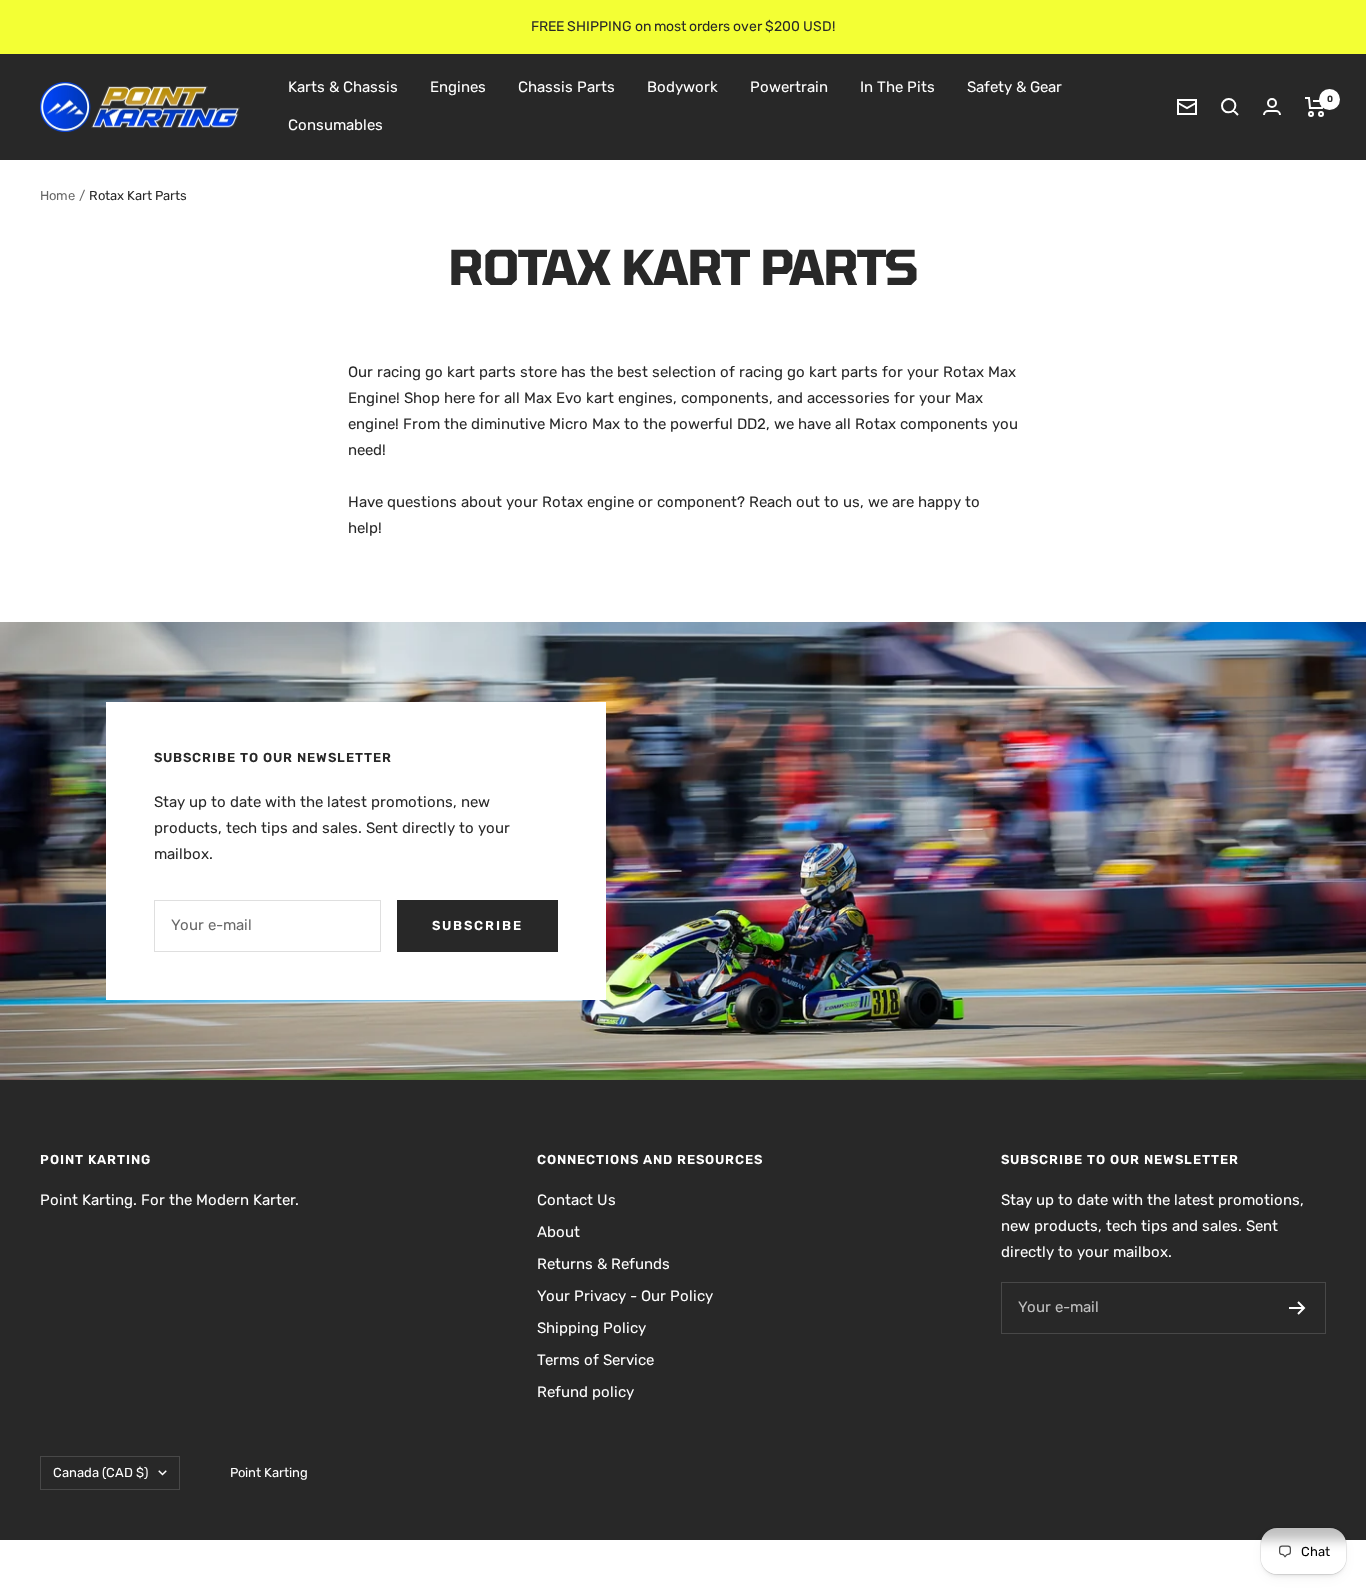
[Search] (1230, 107)
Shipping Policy (591, 1328)
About (558, 1232)
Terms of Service (595, 1360)
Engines (458, 87)
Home (57, 195)
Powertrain (789, 87)
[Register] (1297, 1308)
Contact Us (576, 1200)
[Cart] (1315, 107)
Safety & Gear (1014, 87)
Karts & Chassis (343, 87)
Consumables (335, 125)
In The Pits (897, 87)
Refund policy (585, 1392)
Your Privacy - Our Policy (625, 1296)
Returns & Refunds (603, 1264)
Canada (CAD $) (100, 1472)
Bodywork (682, 87)
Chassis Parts (566, 87)
